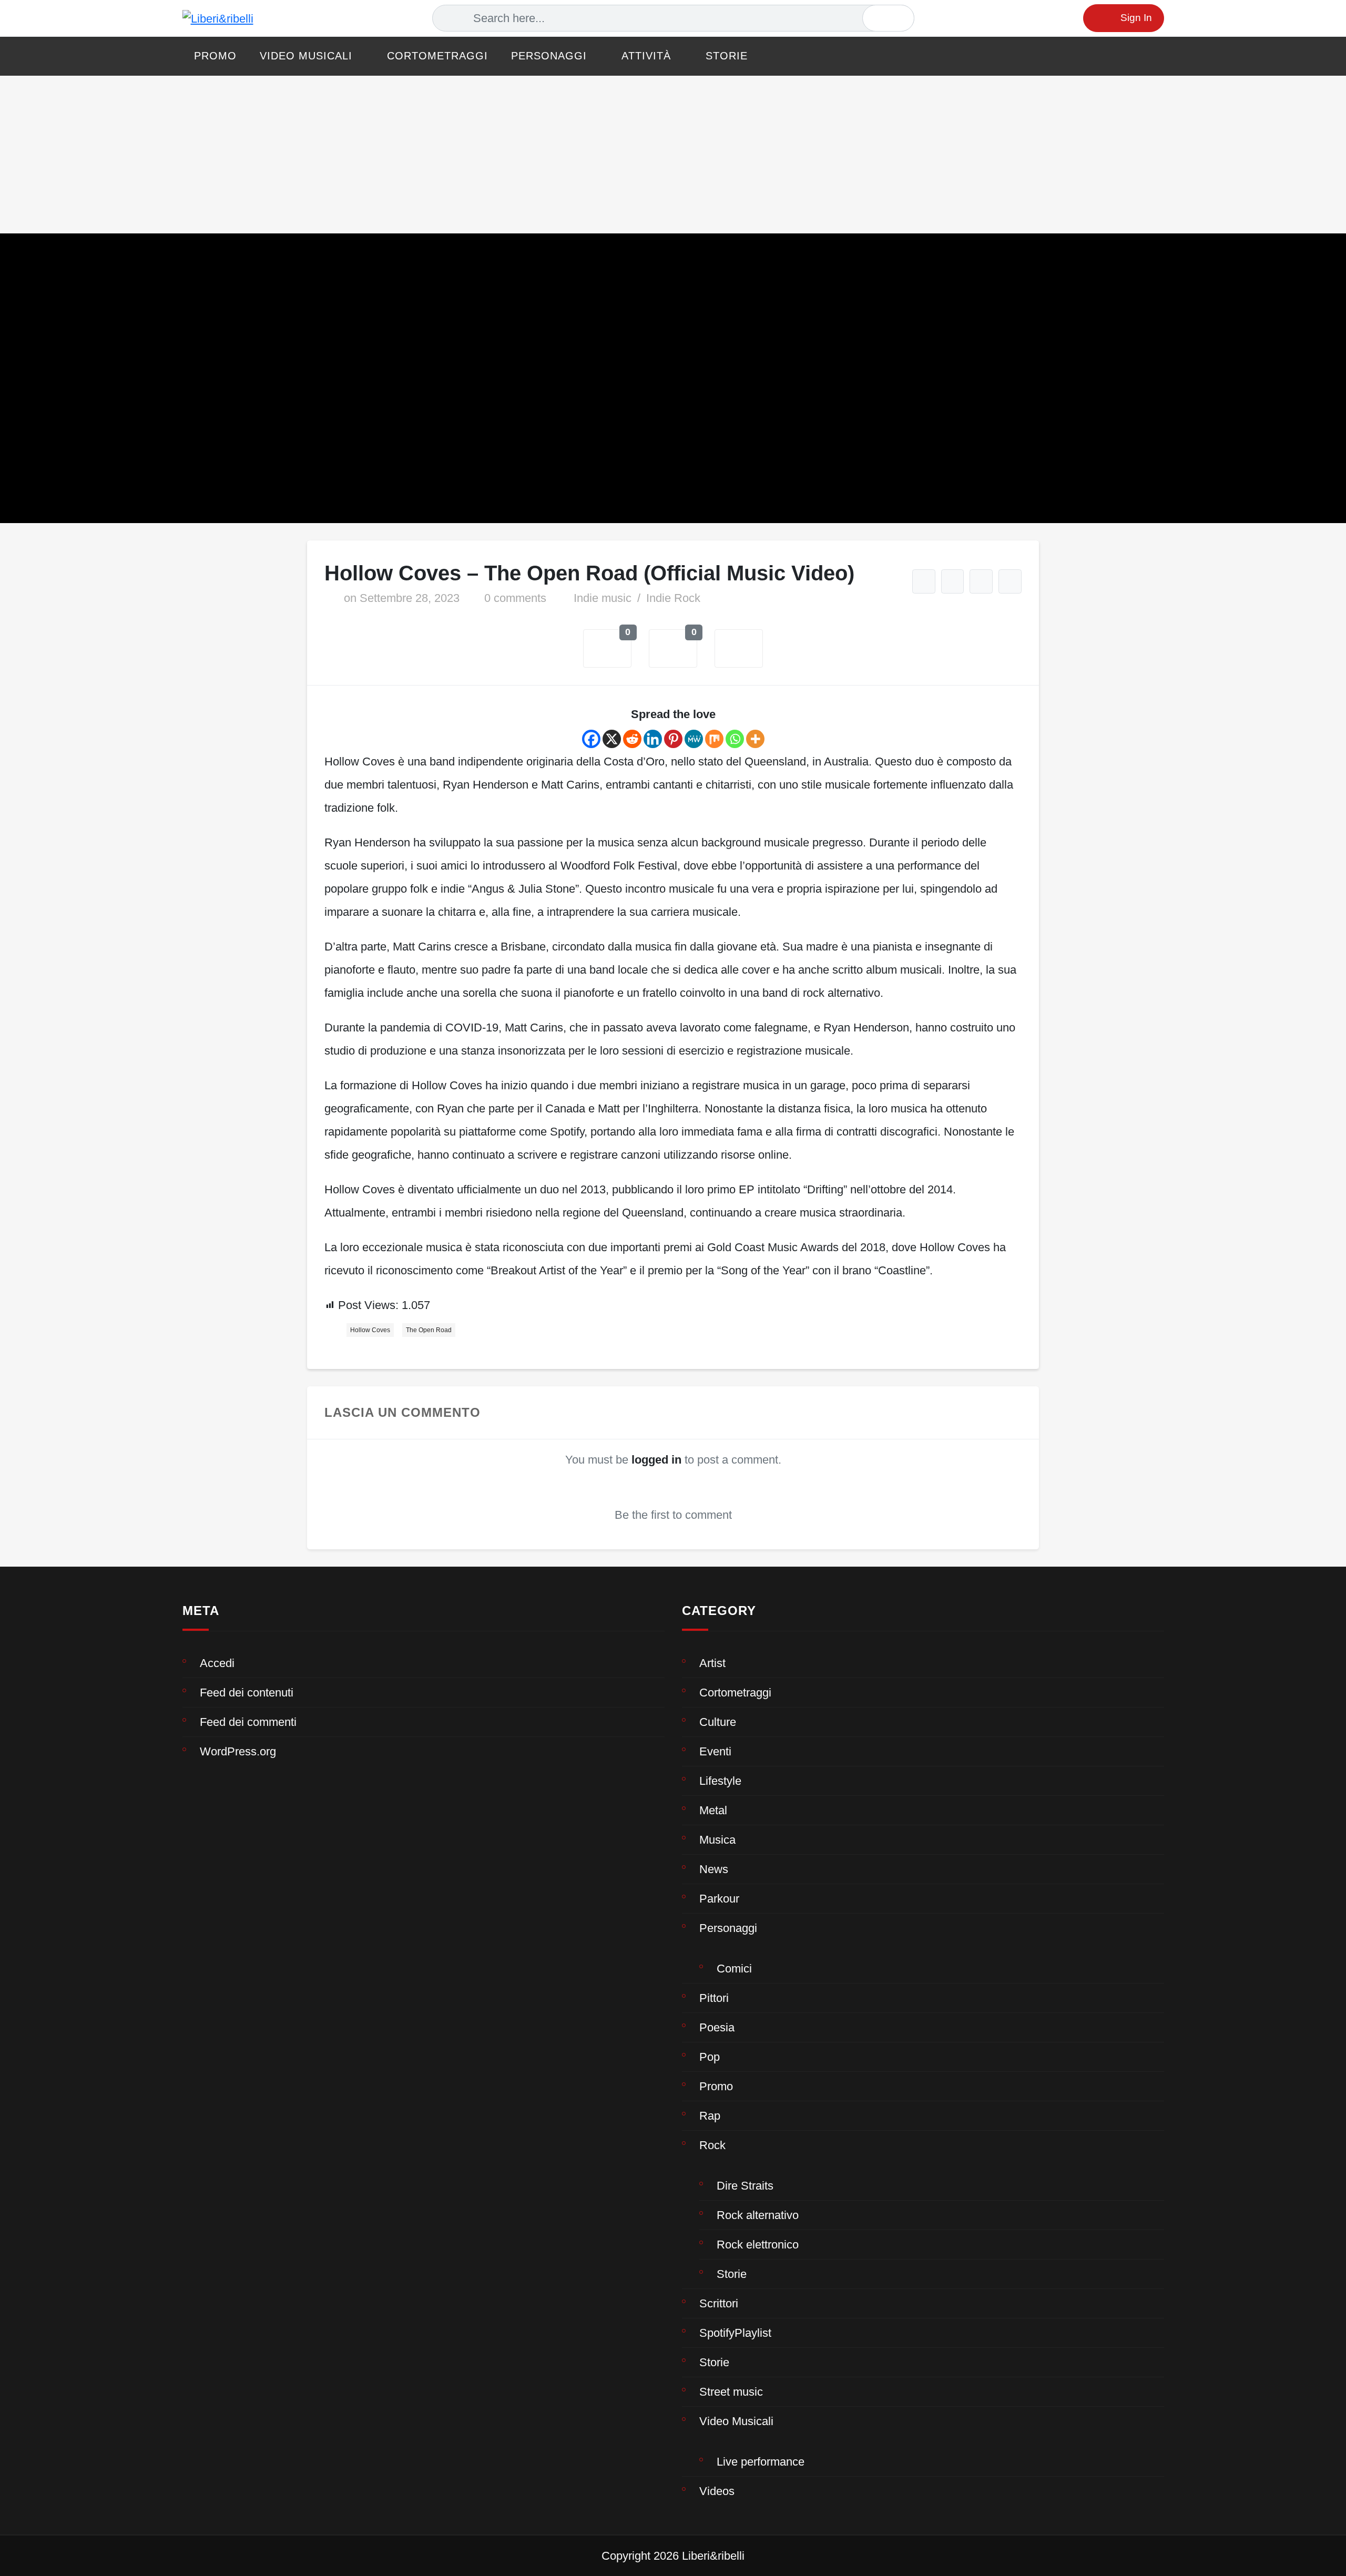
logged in (656, 1460)
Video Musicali (306, 56)
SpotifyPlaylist (735, 2333)
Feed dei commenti (248, 1722)
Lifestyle (720, 1781)
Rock (712, 2145)
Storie (727, 56)
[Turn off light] (924, 581)
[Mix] (714, 739)
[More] (755, 739)
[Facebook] (591, 739)
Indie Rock (673, 598)
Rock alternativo (758, 2215)
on (402, 598)
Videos (717, 2491)
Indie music (603, 598)
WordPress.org (238, 1751)
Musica (717, 1840)
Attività (646, 56)
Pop (710, 2057)
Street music (731, 2392)
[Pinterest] (673, 739)
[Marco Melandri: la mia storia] (981, 581)
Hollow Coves (370, 1330)
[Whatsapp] (735, 739)
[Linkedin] (653, 739)
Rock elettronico (758, 2245)
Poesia (717, 2027)
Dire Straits (745, 2186)
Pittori (714, 1998)
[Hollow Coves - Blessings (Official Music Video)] (1010, 581)
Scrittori (719, 2303)
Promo (215, 56)
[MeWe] (694, 739)
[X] (612, 739)
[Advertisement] (673, 155)
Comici (734, 1969)
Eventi (715, 1751)
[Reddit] (632, 739)
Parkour (719, 1899)
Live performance (761, 2462)
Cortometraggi (437, 56)
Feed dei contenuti (247, 1693)
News (714, 1869)
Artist (712, 1663)
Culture (718, 1722)
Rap (710, 2116)
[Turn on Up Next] (953, 581)
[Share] (739, 649)
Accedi (217, 1663)
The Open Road (429, 1330)
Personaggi (549, 56)
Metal (713, 1810)
